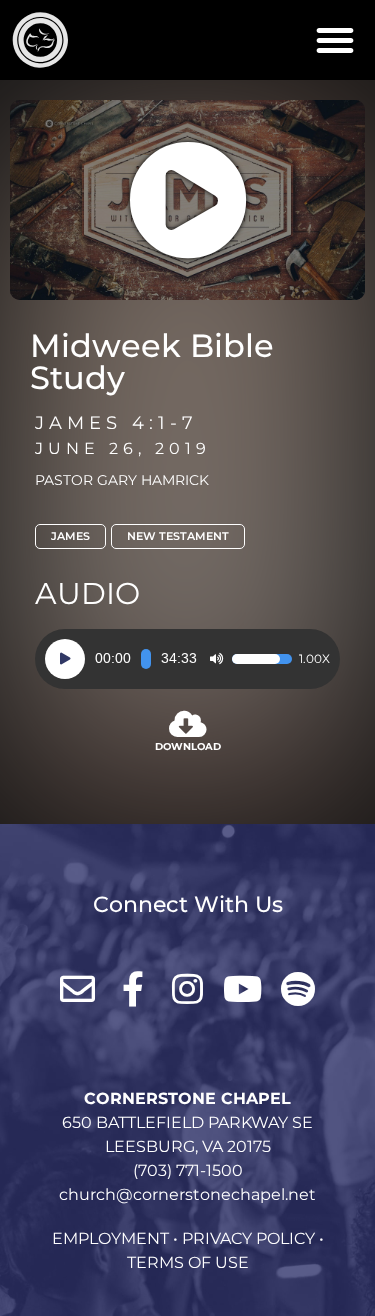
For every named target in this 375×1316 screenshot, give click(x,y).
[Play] (65, 659)
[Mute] (216, 659)
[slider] (146, 659)
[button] (335, 40)
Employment (110, 1238)
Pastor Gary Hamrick (122, 480)
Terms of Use (188, 1262)
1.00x (314, 659)
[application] (187, 659)
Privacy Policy (248, 1238)
